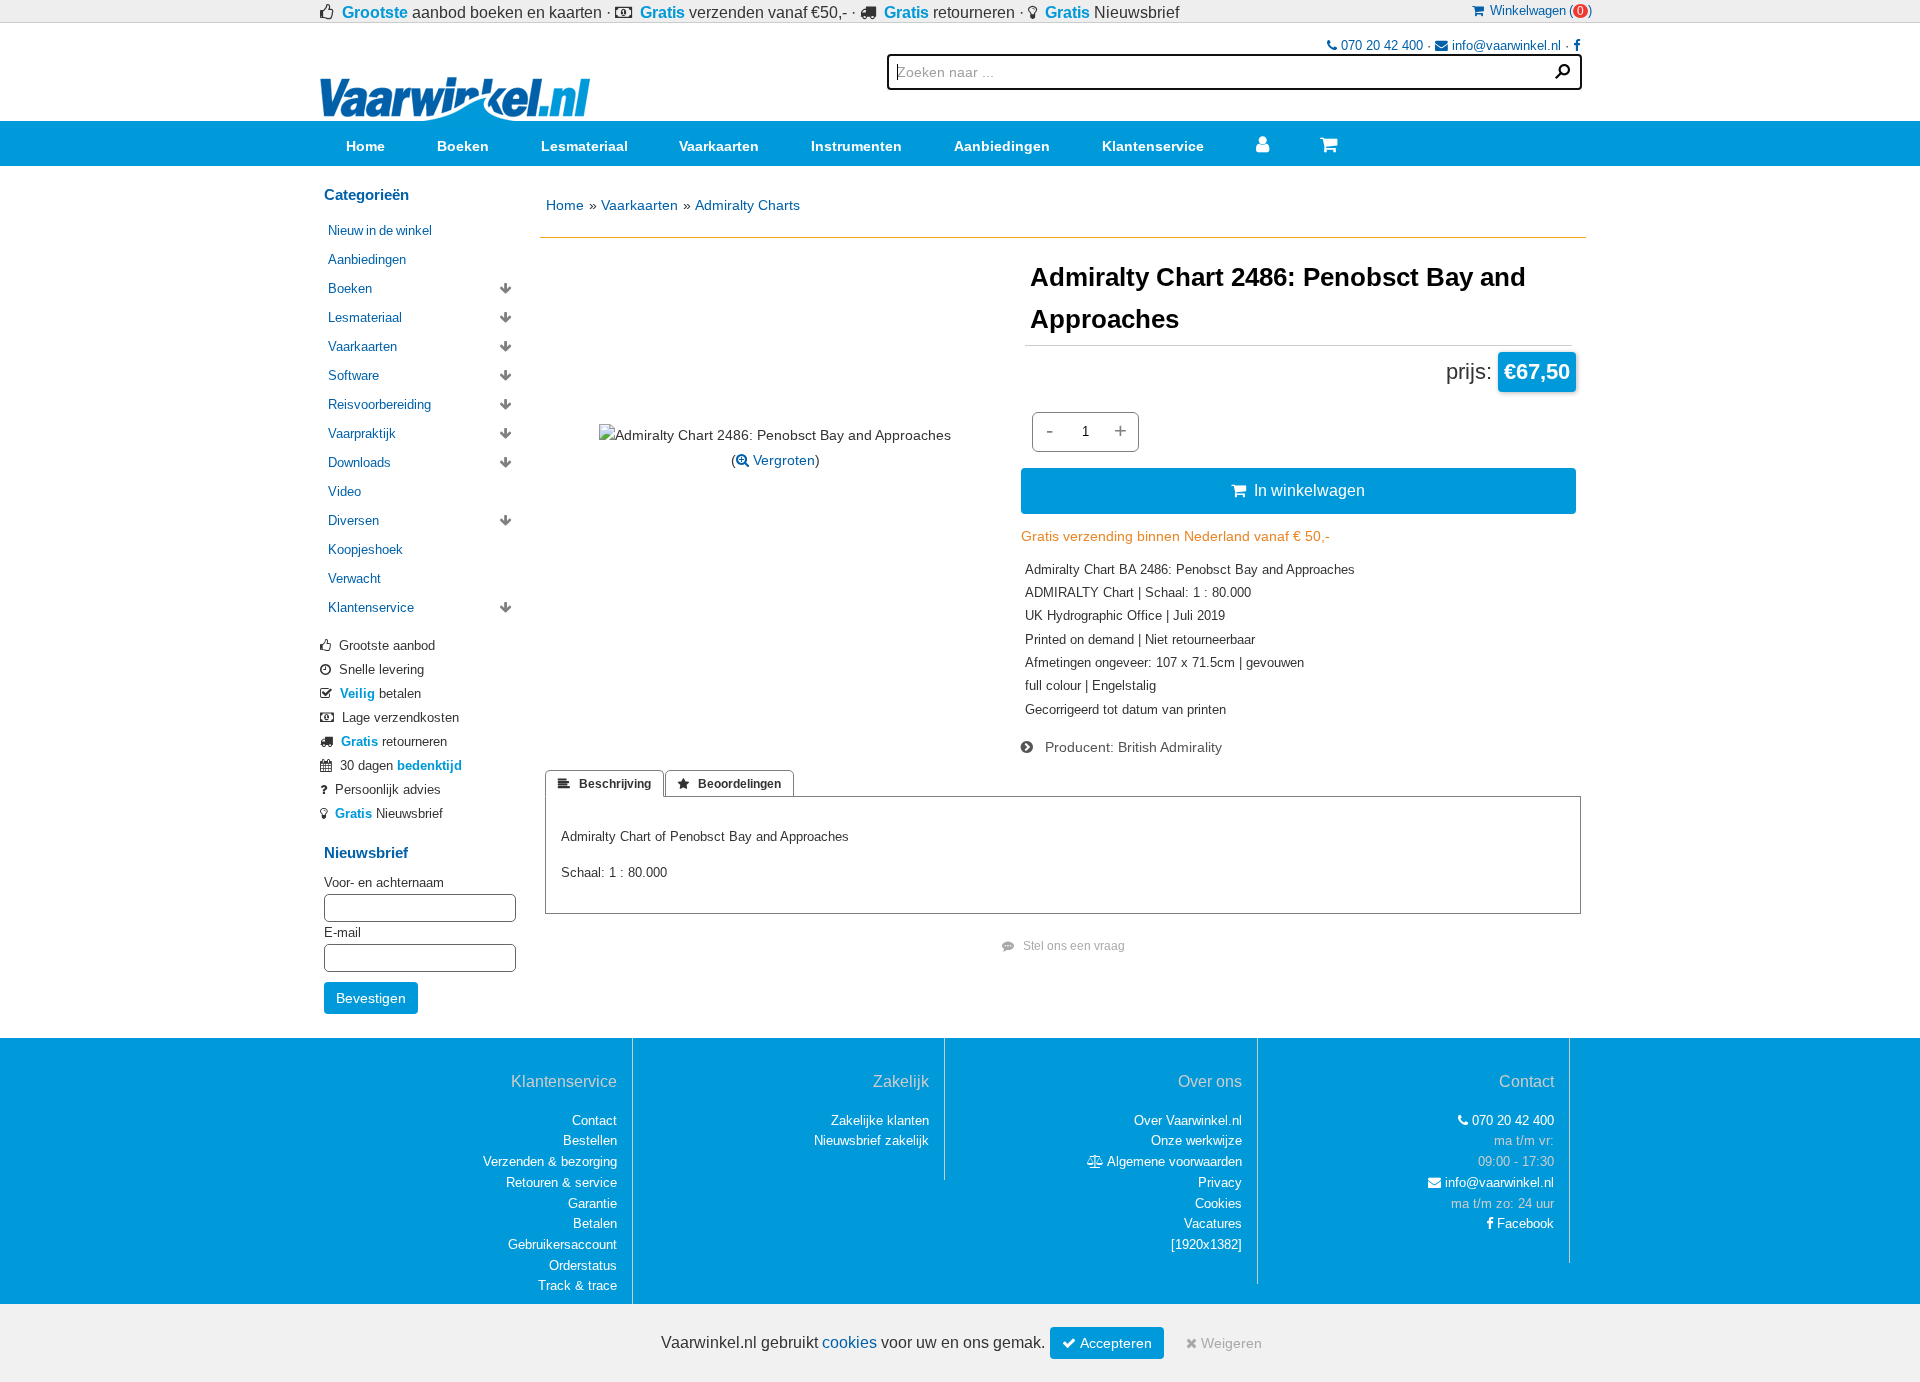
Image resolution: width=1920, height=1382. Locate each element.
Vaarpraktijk (362, 433)
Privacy (1220, 1182)
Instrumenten (856, 146)
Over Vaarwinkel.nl (1188, 1120)
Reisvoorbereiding (379, 404)
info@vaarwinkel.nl (1504, 45)
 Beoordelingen (729, 784)
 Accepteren (1107, 1343)
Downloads (359, 462)
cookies (849, 1342)
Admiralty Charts (747, 205)
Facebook (1523, 1223)
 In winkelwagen (1298, 490)
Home (365, 146)
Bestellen (590, 1140)
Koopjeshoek (365, 549)
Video (344, 491)
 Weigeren (1224, 1343)
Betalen (595, 1223)
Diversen (353, 520)
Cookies (1218, 1203)
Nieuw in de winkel (380, 230)
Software (353, 375)
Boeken (463, 146)
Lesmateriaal (584, 146)
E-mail (342, 932)
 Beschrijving (604, 784)
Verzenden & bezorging (550, 1161)
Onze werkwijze (1196, 1140)
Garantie (592, 1203)
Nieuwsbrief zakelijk (871, 1140)
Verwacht (354, 578)
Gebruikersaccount (562, 1244)
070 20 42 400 (1380, 45)
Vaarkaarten (719, 146)
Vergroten (782, 460)
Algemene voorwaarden (1173, 1161)
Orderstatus (583, 1265)
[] (1206, 1244)
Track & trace (577, 1285)
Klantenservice (1153, 146)
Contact (594, 1120)
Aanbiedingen (1002, 146)
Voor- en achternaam (384, 882)
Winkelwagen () (1538, 10)
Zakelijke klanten (880, 1120)
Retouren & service (561, 1182)
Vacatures (1213, 1223)
